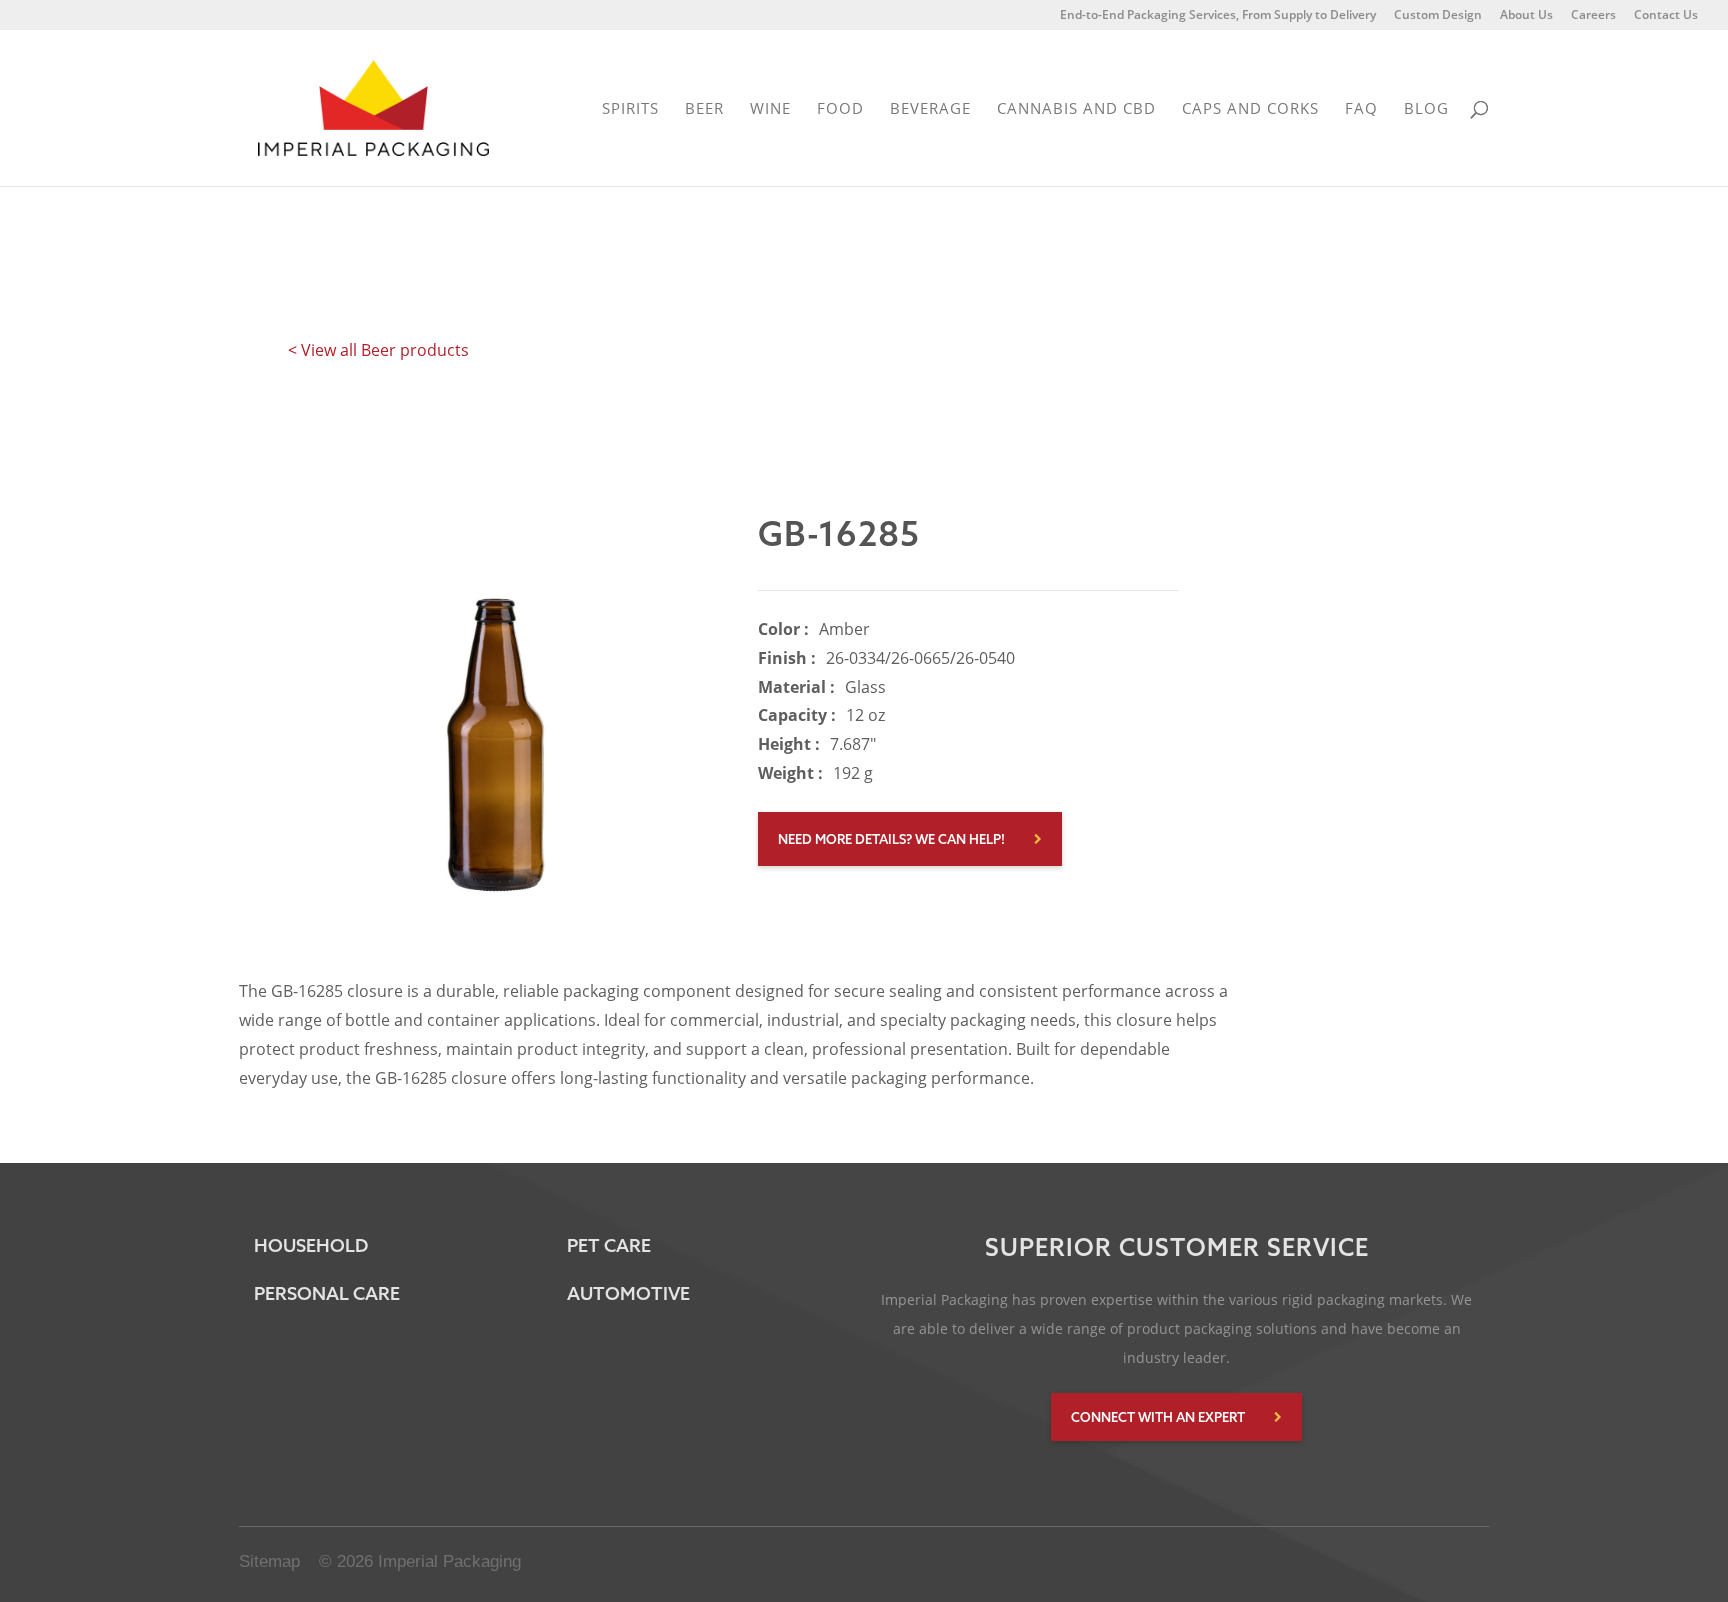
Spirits (630, 109)
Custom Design (1438, 16)
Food (840, 109)
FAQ (1361, 109)
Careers (1593, 16)
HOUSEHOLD (311, 1245)
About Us (1526, 16)
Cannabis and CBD (1076, 109)
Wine (770, 109)
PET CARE (609, 1245)
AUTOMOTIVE (628, 1293)
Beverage (930, 109)
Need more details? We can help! (891, 839)
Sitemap (269, 1561)
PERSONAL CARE (327, 1293)
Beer (704, 109)
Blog (1426, 109)
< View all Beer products (378, 350)
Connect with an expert (1158, 1417)
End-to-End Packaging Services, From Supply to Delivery (1218, 16)
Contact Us (1666, 16)
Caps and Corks (1250, 109)
